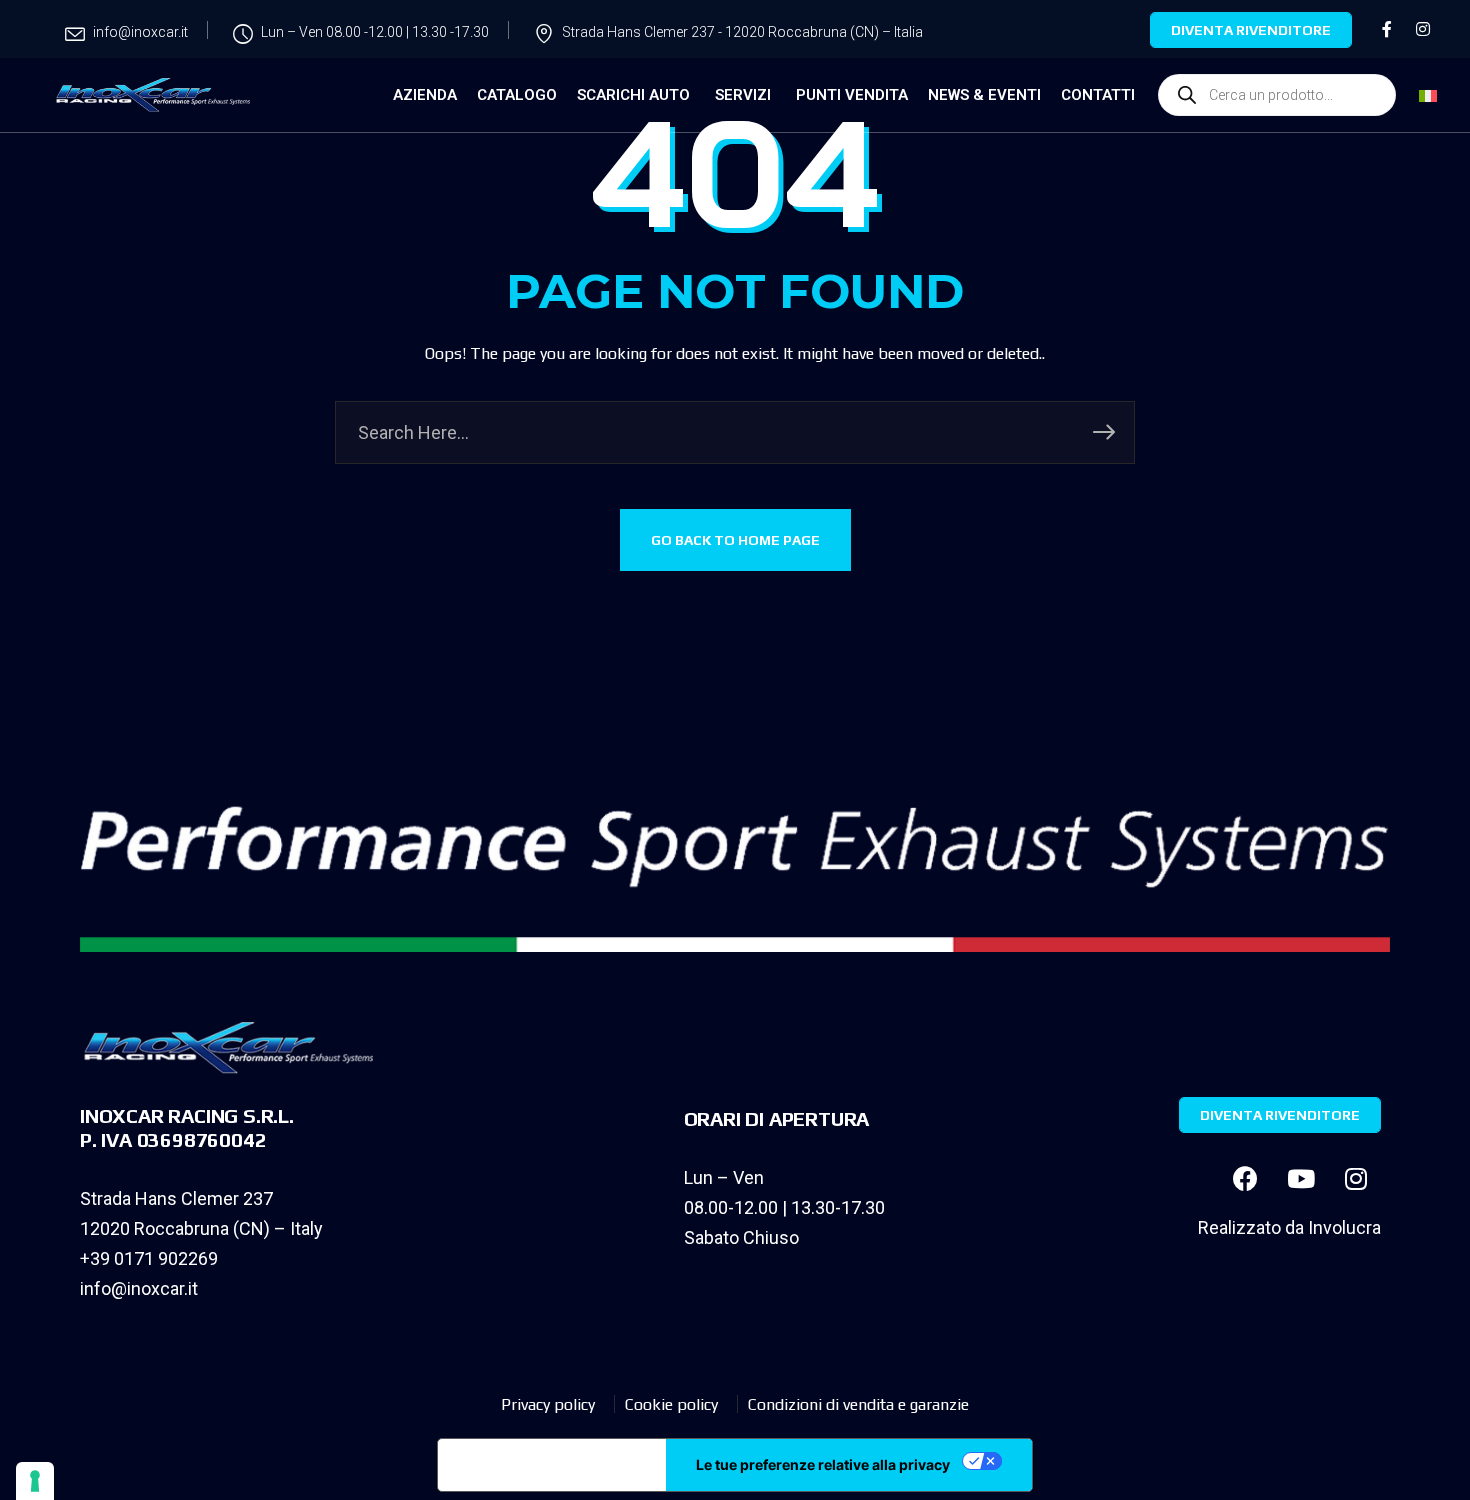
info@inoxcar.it (139, 1288)
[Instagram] (1356, 1178)
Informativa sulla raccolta (552, 1465)
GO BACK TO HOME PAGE (735, 540)
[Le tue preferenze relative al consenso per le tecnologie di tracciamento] (35, 1481)
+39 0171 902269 (149, 1258)
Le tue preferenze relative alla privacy (823, 1464)
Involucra (1344, 1227)
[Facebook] (1246, 1178)
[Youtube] (1301, 1178)
